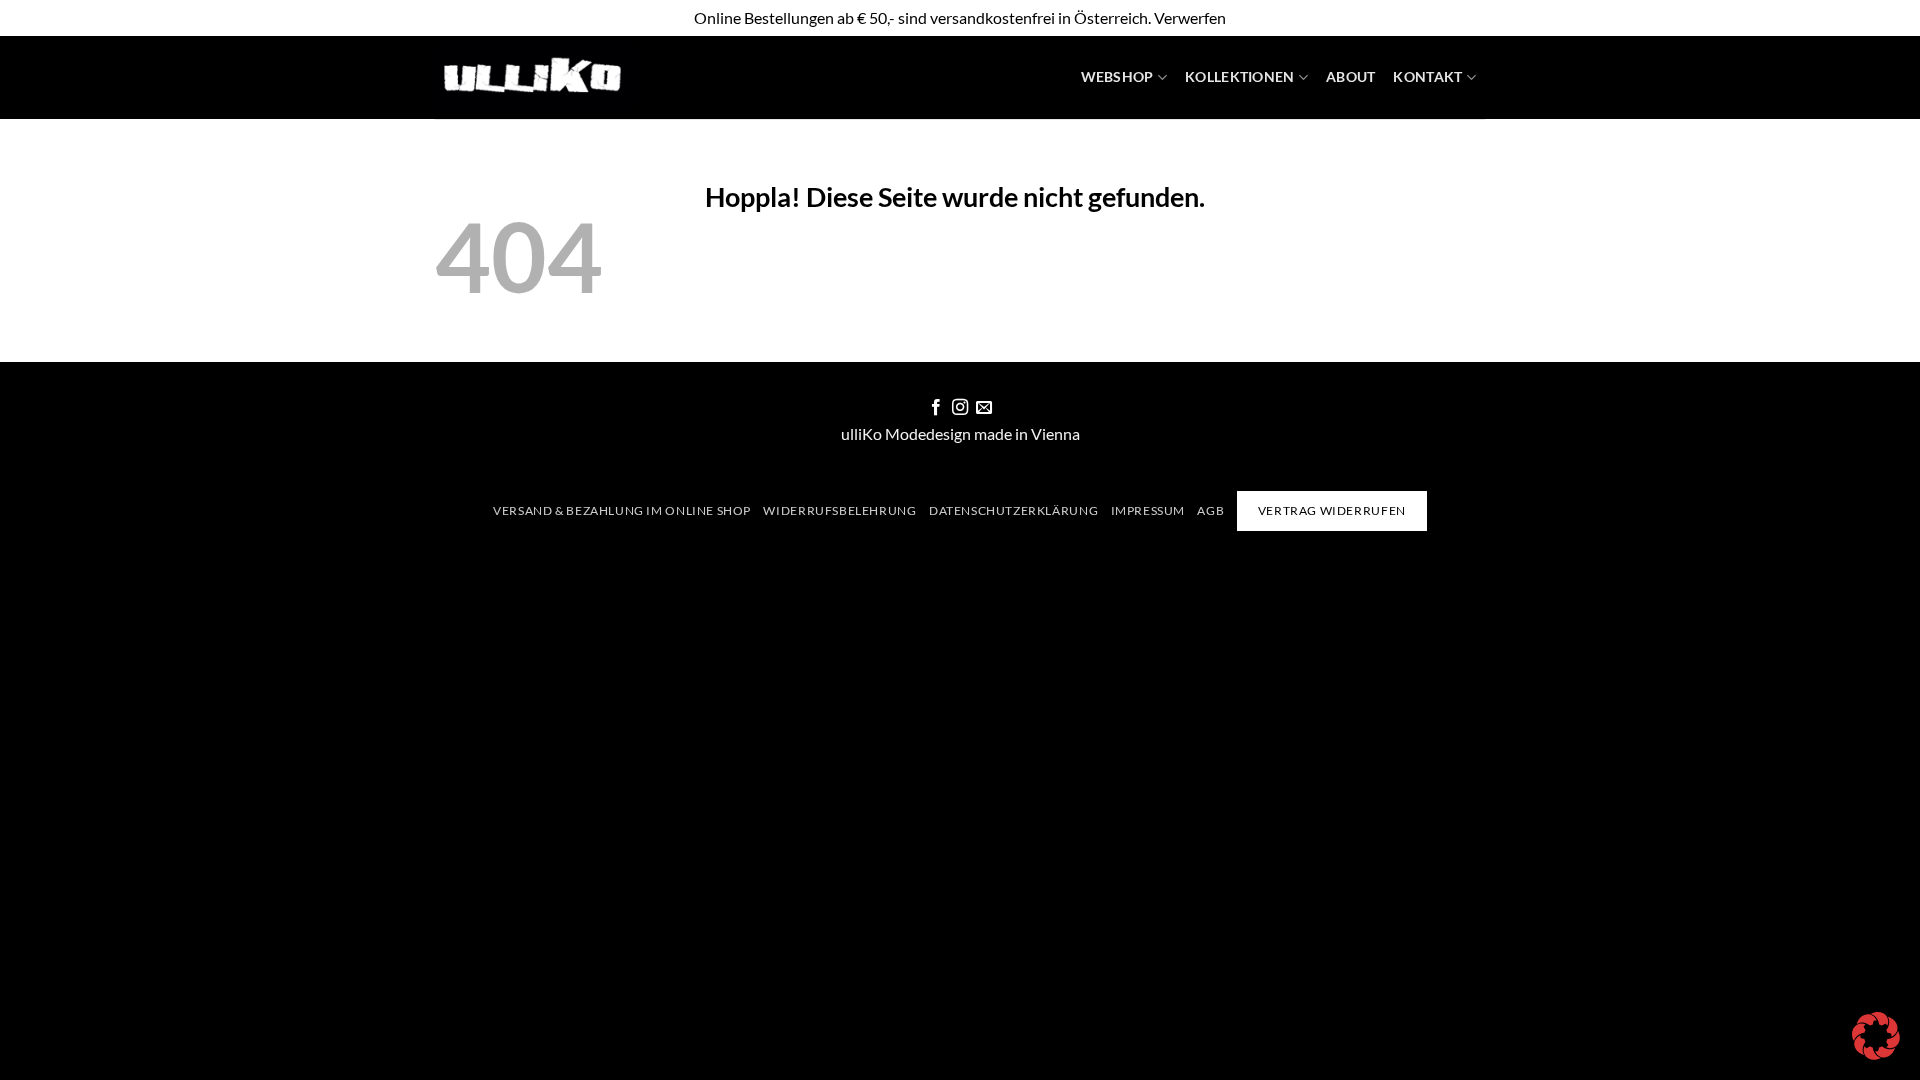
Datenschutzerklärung (1013, 510)
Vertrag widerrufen (1332, 510)
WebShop (1117, 76)
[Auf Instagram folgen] (960, 408)
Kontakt (1427, 76)
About (1350, 76)
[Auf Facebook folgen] (935, 408)
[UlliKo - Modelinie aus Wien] (535, 77)
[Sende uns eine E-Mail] (984, 408)
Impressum (1148, 510)
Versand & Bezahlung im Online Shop (622, 510)
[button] (1876, 1036)
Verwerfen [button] (1190, 17)
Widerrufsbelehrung (839, 510)
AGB (1210, 510)
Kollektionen (1239, 76)
